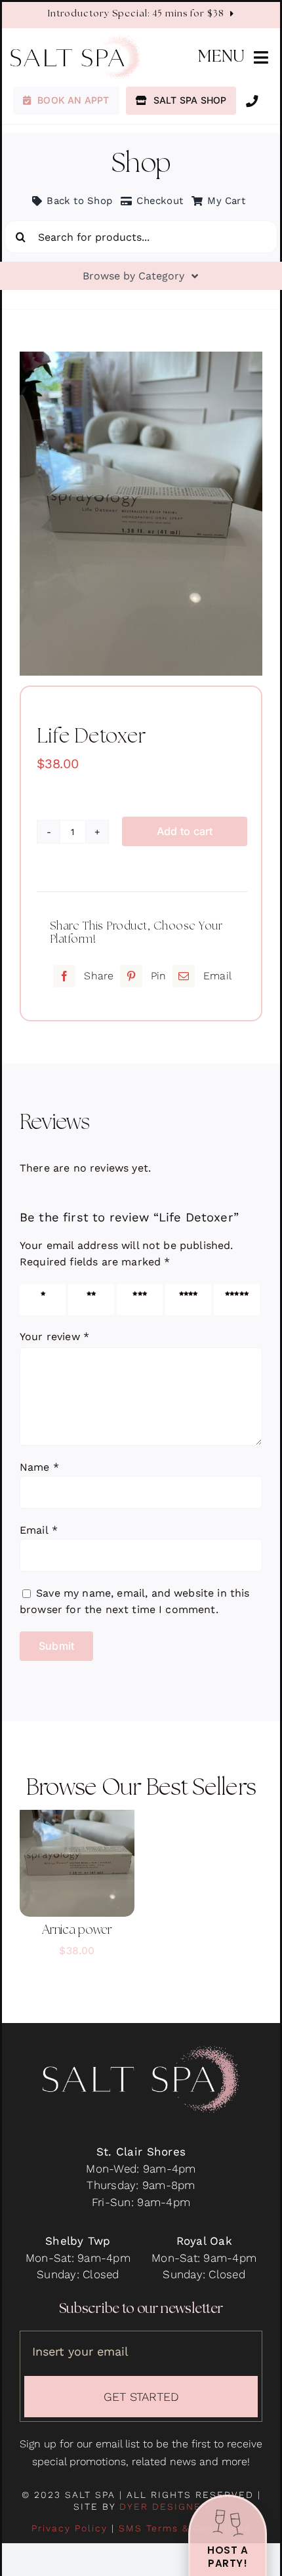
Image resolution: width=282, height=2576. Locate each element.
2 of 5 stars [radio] (88, 1299)
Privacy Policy (70, 2528)
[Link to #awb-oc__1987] (252, 101)
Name (39, 1467)
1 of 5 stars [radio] (38, 1299)
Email (39, 1530)
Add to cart (185, 831)
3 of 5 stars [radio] (136, 1299)
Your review (54, 1337)
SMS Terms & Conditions (185, 2528)
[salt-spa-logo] (76, 40)
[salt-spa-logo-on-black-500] (141, 2051)
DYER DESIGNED (164, 2506)
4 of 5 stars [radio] (185, 1299)
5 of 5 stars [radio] (233, 1299)
